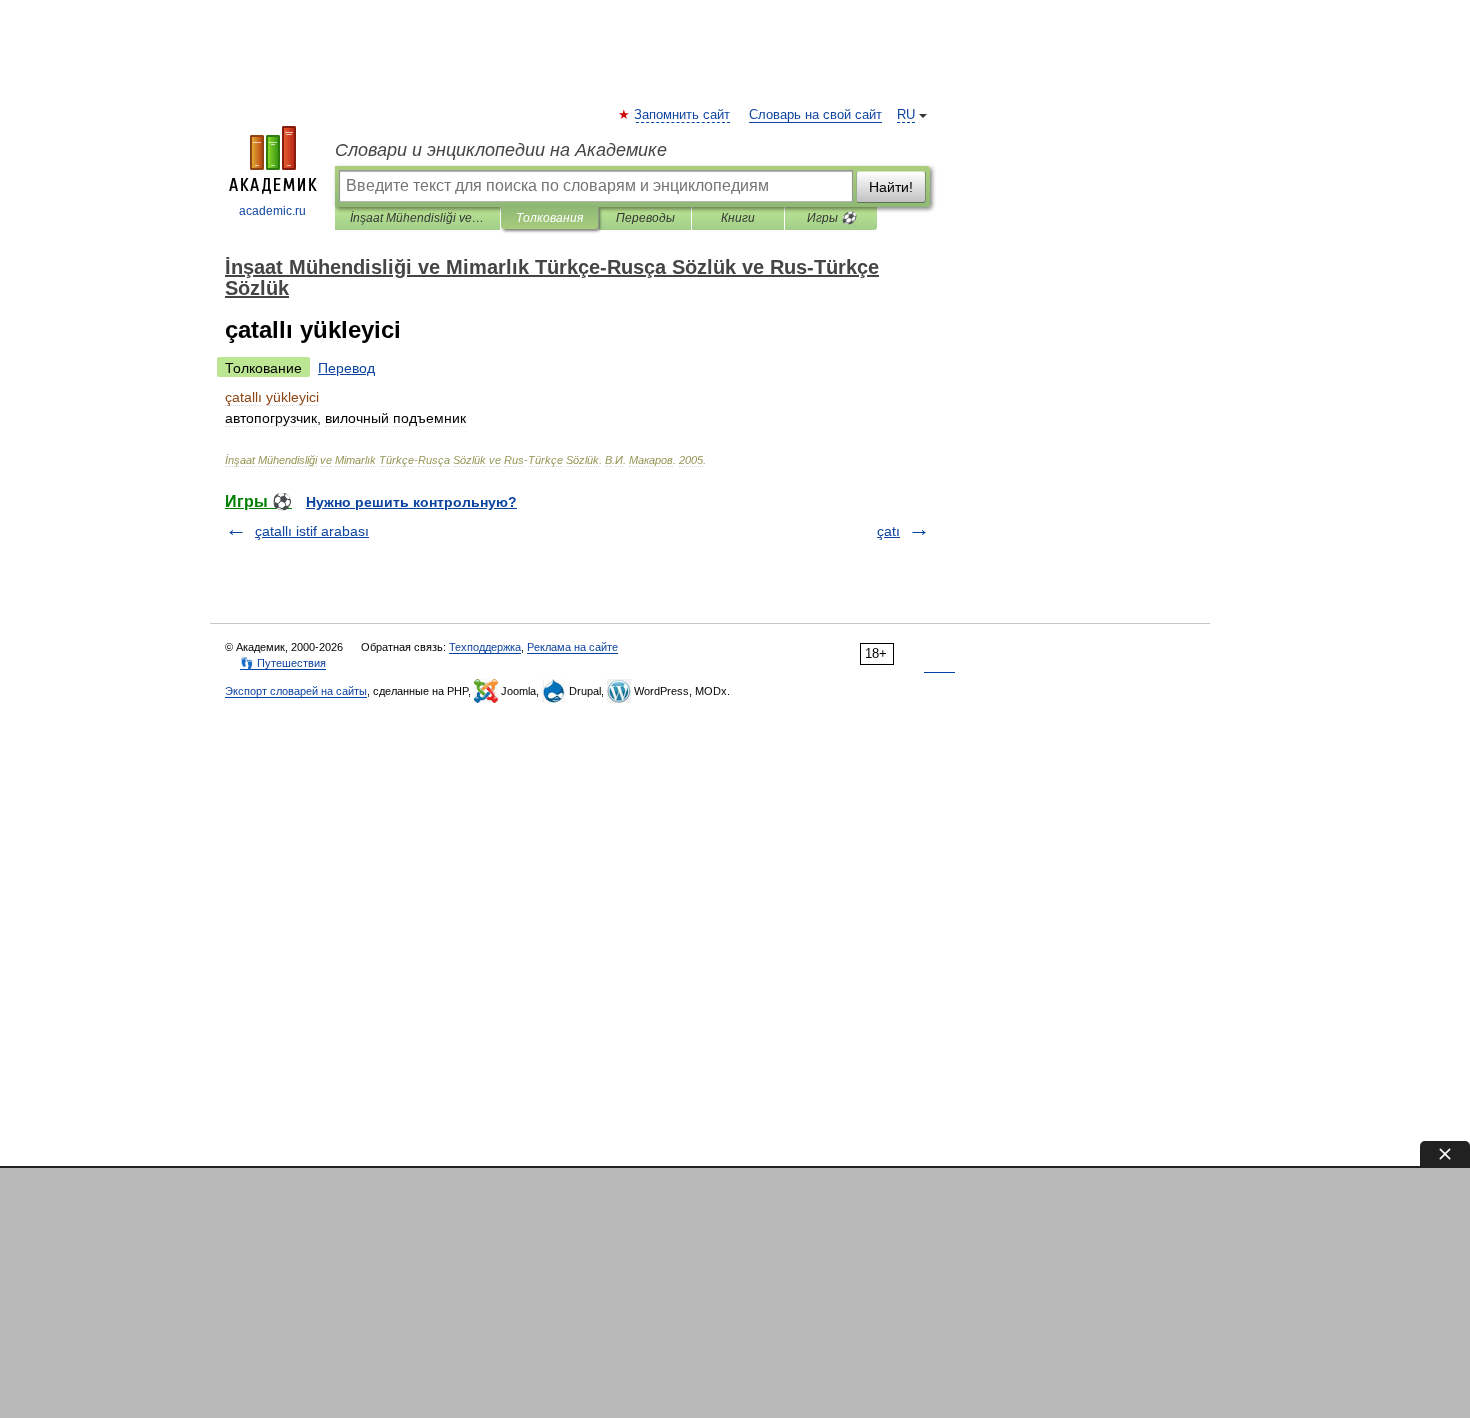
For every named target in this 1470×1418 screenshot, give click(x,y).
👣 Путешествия (283, 663)
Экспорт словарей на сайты (296, 691)
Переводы (645, 218)
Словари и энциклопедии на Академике (501, 150)
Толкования (549, 218)
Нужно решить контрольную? (411, 502)
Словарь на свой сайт (815, 115)
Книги (738, 218)
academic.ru (272, 211)
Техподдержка (485, 647)
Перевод (346, 368)
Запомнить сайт (683, 115)
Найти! (891, 187)
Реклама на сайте (572, 647)
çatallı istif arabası (312, 531)
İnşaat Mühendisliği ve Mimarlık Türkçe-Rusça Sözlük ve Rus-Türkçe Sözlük (417, 218)
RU (906, 115)
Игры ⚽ (831, 218)
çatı (888, 531)
